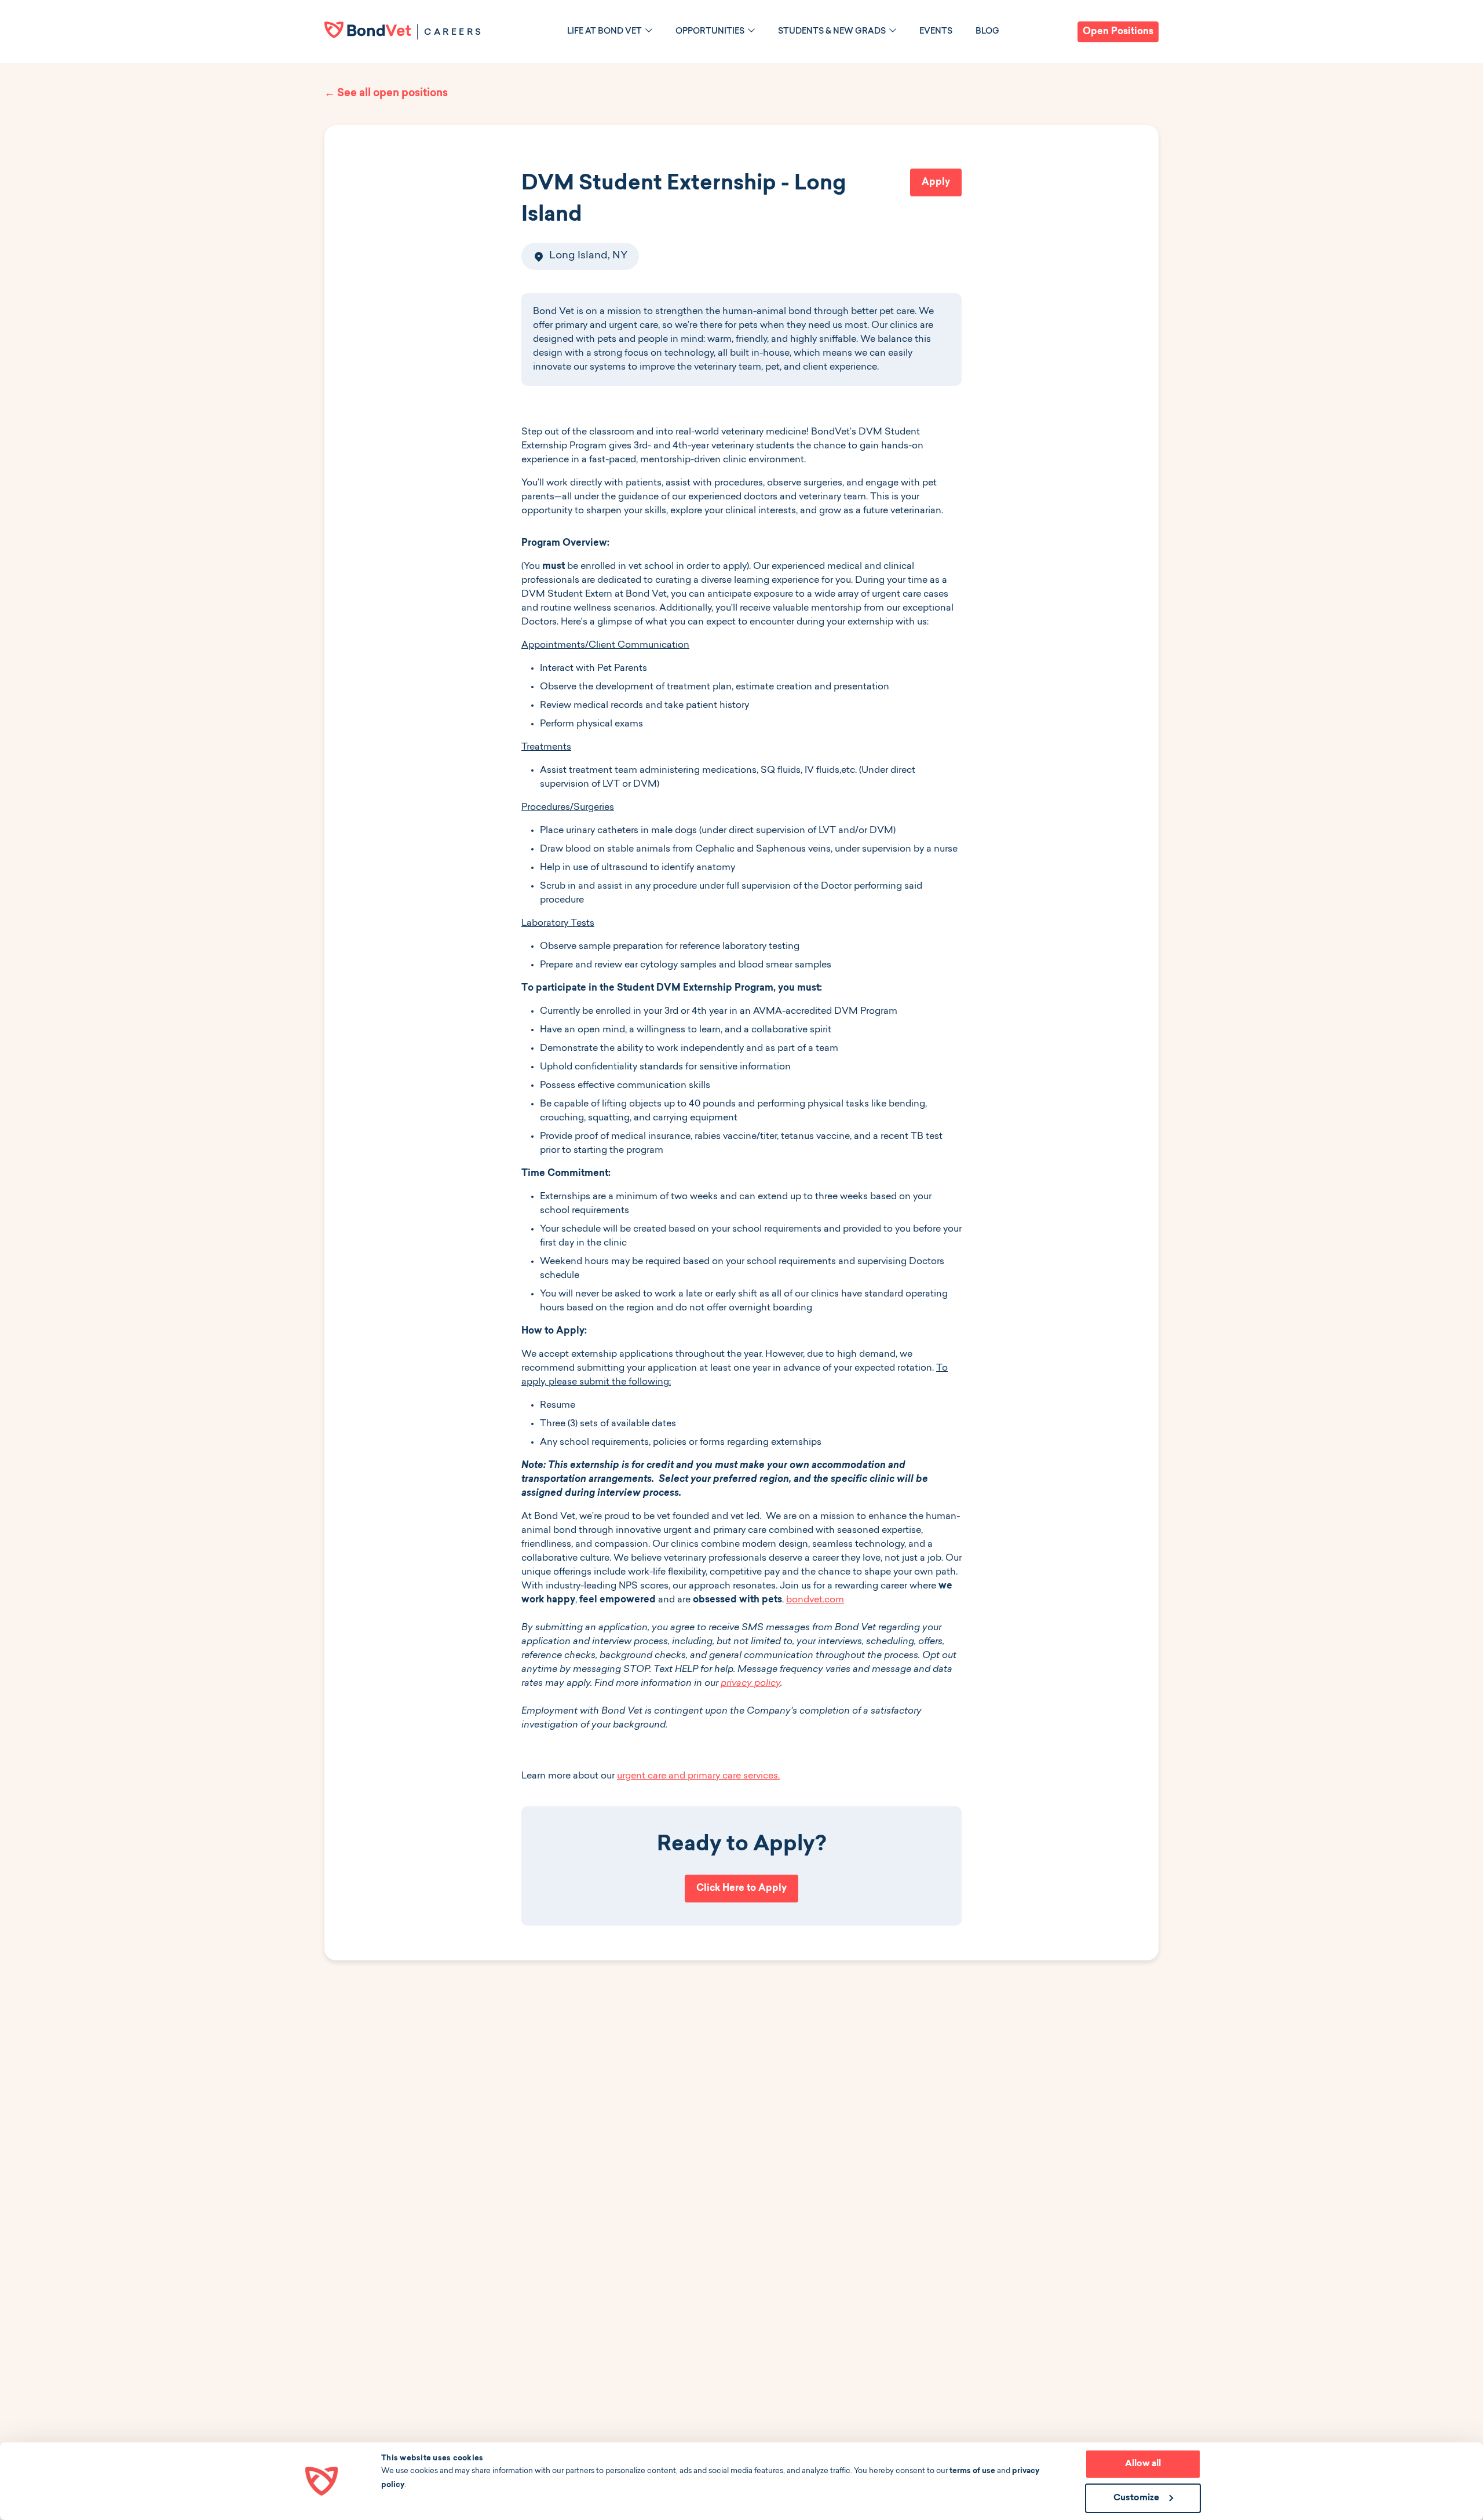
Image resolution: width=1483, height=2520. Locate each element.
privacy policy (750, 1683)
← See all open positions (386, 94)
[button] (649, 30)
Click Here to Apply (741, 1889)
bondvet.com (815, 1600)
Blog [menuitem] (987, 32)
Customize (1136, 2498)
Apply (936, 182)
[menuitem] (610, 32)
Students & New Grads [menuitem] (832, 32)
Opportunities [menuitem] (710, 32)
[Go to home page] (368, 30)
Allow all (1143, 2464)
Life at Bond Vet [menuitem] (604, 32)
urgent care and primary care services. (698, 1776)
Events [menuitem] (936, 32)
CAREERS (454, 33)
